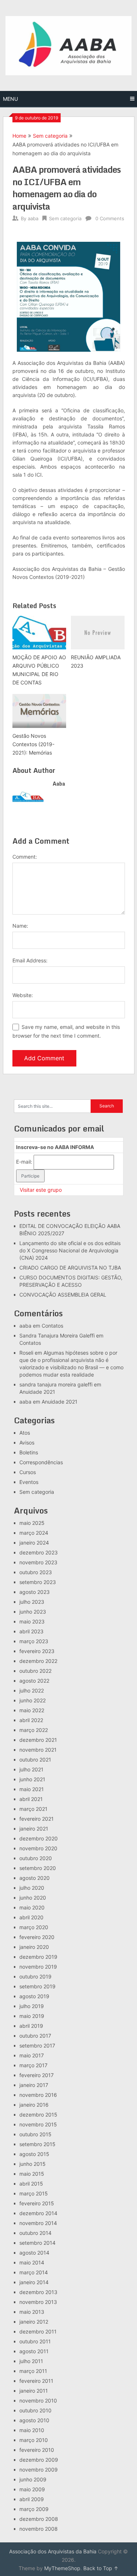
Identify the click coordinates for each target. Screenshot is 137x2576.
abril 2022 (31, 1720)
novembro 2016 (38, 2095)
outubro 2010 (35, 2410)
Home (19, 136)
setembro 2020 (38, 1868)
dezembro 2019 (38, 1957)
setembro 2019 (37, 1986)
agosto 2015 (34, 2154)
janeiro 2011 (34, 2391)
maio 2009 (32, 2489)
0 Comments (110, 218)
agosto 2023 (35, 1592)
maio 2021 (32, 1789)
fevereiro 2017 (37, 2075)
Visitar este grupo (41, 1190)
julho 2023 (32, 1602)
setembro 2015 (37, 2144)
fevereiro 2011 (36, 2381)
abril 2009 (32, 2499)
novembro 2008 (39, 2529)
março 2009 (34, 2509)
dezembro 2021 (38, 1740)
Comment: (25, 857)
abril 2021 (31, 1799)
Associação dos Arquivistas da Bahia (53, 2551)
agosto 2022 (34, 1681)
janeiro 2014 (34, 2282)
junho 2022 (33, 1700)
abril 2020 (31, 1917)
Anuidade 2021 (37, 1392)
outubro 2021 (35, 1760)
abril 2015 (31, 2184)
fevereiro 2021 (37, 1819)
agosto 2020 (35, 1878)
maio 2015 (32, 2174)
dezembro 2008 (39, 2519)
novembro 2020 (38, 1848)
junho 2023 (33, 1612)
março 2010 (34, 2440)
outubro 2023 (36, 1572)
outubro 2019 (35, 1976)
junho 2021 (32, 1779)
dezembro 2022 (38, 1661)
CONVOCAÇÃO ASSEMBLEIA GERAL (63, 1295)
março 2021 (33, 1809)
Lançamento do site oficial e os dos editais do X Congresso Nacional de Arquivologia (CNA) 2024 (70, 1250)
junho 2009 (33, 2479)
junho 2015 (33, 2164)
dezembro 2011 (38, 2331)
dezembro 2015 (38, 2115)
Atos (25, 1433)
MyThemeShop (62, 2568)
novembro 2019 (38, 1967)
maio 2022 (32, 1710)
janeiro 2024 (34, 1543)
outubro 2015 (35, 2134)
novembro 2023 (38, 1562)
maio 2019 (32, 2016)
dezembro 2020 (39, 1838)
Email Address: (30, 960)
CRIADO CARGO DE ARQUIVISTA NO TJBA (70, 1268)
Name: (20, 926)
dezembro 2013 (38, 2292)
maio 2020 (32, 1907)
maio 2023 (32, 1621)
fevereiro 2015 (37, 2203)
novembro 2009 (39, 2470)
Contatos (52, 1326)
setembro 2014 (37, 2243)
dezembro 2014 (38, 2213)
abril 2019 (31, 2026)
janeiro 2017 (34, 2085)
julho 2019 (32, 2006)
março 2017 (33, 2065)
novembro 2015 (38, 2124)
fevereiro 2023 (37, 1651)
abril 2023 (31, 1631)
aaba (33, 218)
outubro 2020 (36, 1858)
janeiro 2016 (34, 2105)
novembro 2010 (38, 2401)
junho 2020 (33, 1898)
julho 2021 (31, 1769)
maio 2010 (32, 2430)
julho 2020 (32, 1888)
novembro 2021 (38, 1750)
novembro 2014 (38, 2223)
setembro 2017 (37, 2045)
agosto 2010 (34, 2420)
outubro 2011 (35, 2341)
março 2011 (33, 2371)
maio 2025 (32, 1523)
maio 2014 (32, 2262)
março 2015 (34, 2193)
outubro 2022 (35, 1671)
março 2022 (34, 1730)
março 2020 (34, 1927)
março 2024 (34, 1533)
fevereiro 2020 (37, 1937)
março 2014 (34, 2272)
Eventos (29, 1482)
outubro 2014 (35, 2233)
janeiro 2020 (34, 1947)
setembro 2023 (38, 1582)
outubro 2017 (35, 2036)
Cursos (28, 1472)
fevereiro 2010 (37, 2450)
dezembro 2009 (39, 2460)
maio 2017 (32, 2055)
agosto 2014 (34, 2253)
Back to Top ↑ (101, 2568)
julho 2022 (32, 1690)
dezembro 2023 (39, 1552)
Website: (23, 995)
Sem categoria (50, 136)
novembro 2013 (38, 2302)
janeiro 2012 (34, 2322)
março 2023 (34, 1641)
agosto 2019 (34, 1996)
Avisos (27, 1442)
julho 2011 (31, 2361)
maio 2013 (32, 2312)
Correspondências (41, 1462)
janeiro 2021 (34, 1829)
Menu (10, 99)
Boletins (29, 1452)
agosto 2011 (34, 2351)
